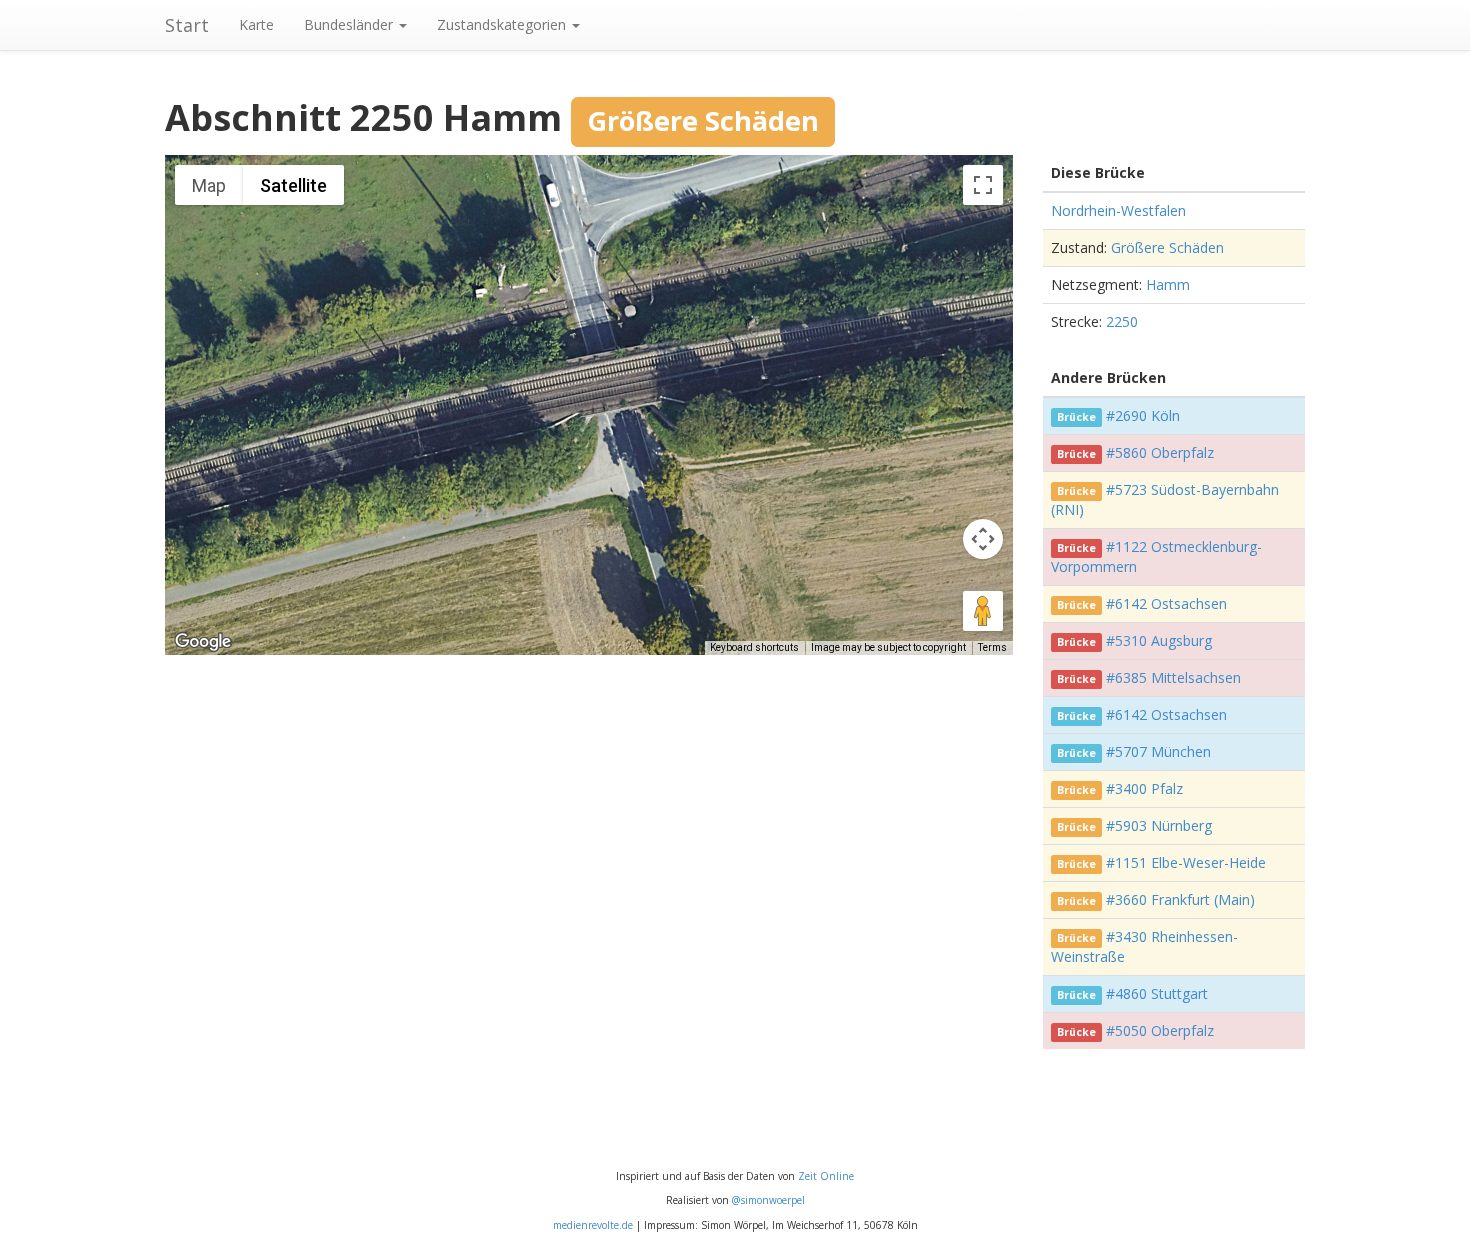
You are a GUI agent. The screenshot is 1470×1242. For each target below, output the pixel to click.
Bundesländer (350, 24)
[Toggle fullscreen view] (983, 185)
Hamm (1168, 284)
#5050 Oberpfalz (1160, 1030)
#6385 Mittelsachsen (1173, 677)
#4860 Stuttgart (1157, 993)
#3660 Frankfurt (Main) (1180, 899)
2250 (1122, 321)
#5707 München (1158, 751)
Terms (992, 647)
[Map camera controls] (983, 539)
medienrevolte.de (593, 1225)
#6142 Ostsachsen (1166, 603)
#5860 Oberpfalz (1160, 452)
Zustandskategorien (503, 24)
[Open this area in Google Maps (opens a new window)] (203, 642)
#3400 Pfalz (1144, 788)
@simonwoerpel (768, 1200)
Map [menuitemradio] (209, 185)
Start (187, 25)
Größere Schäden (1167, 247)
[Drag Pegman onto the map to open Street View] (983, 611)
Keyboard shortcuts (754, 647)
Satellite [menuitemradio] (293, 185)
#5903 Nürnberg (1159, 825)
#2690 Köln (1143, 415)
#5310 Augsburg (1159, 640)
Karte (256, 24)
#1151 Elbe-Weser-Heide (1186, 862)
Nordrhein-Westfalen (1118, 210)
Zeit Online (826, 1176)
